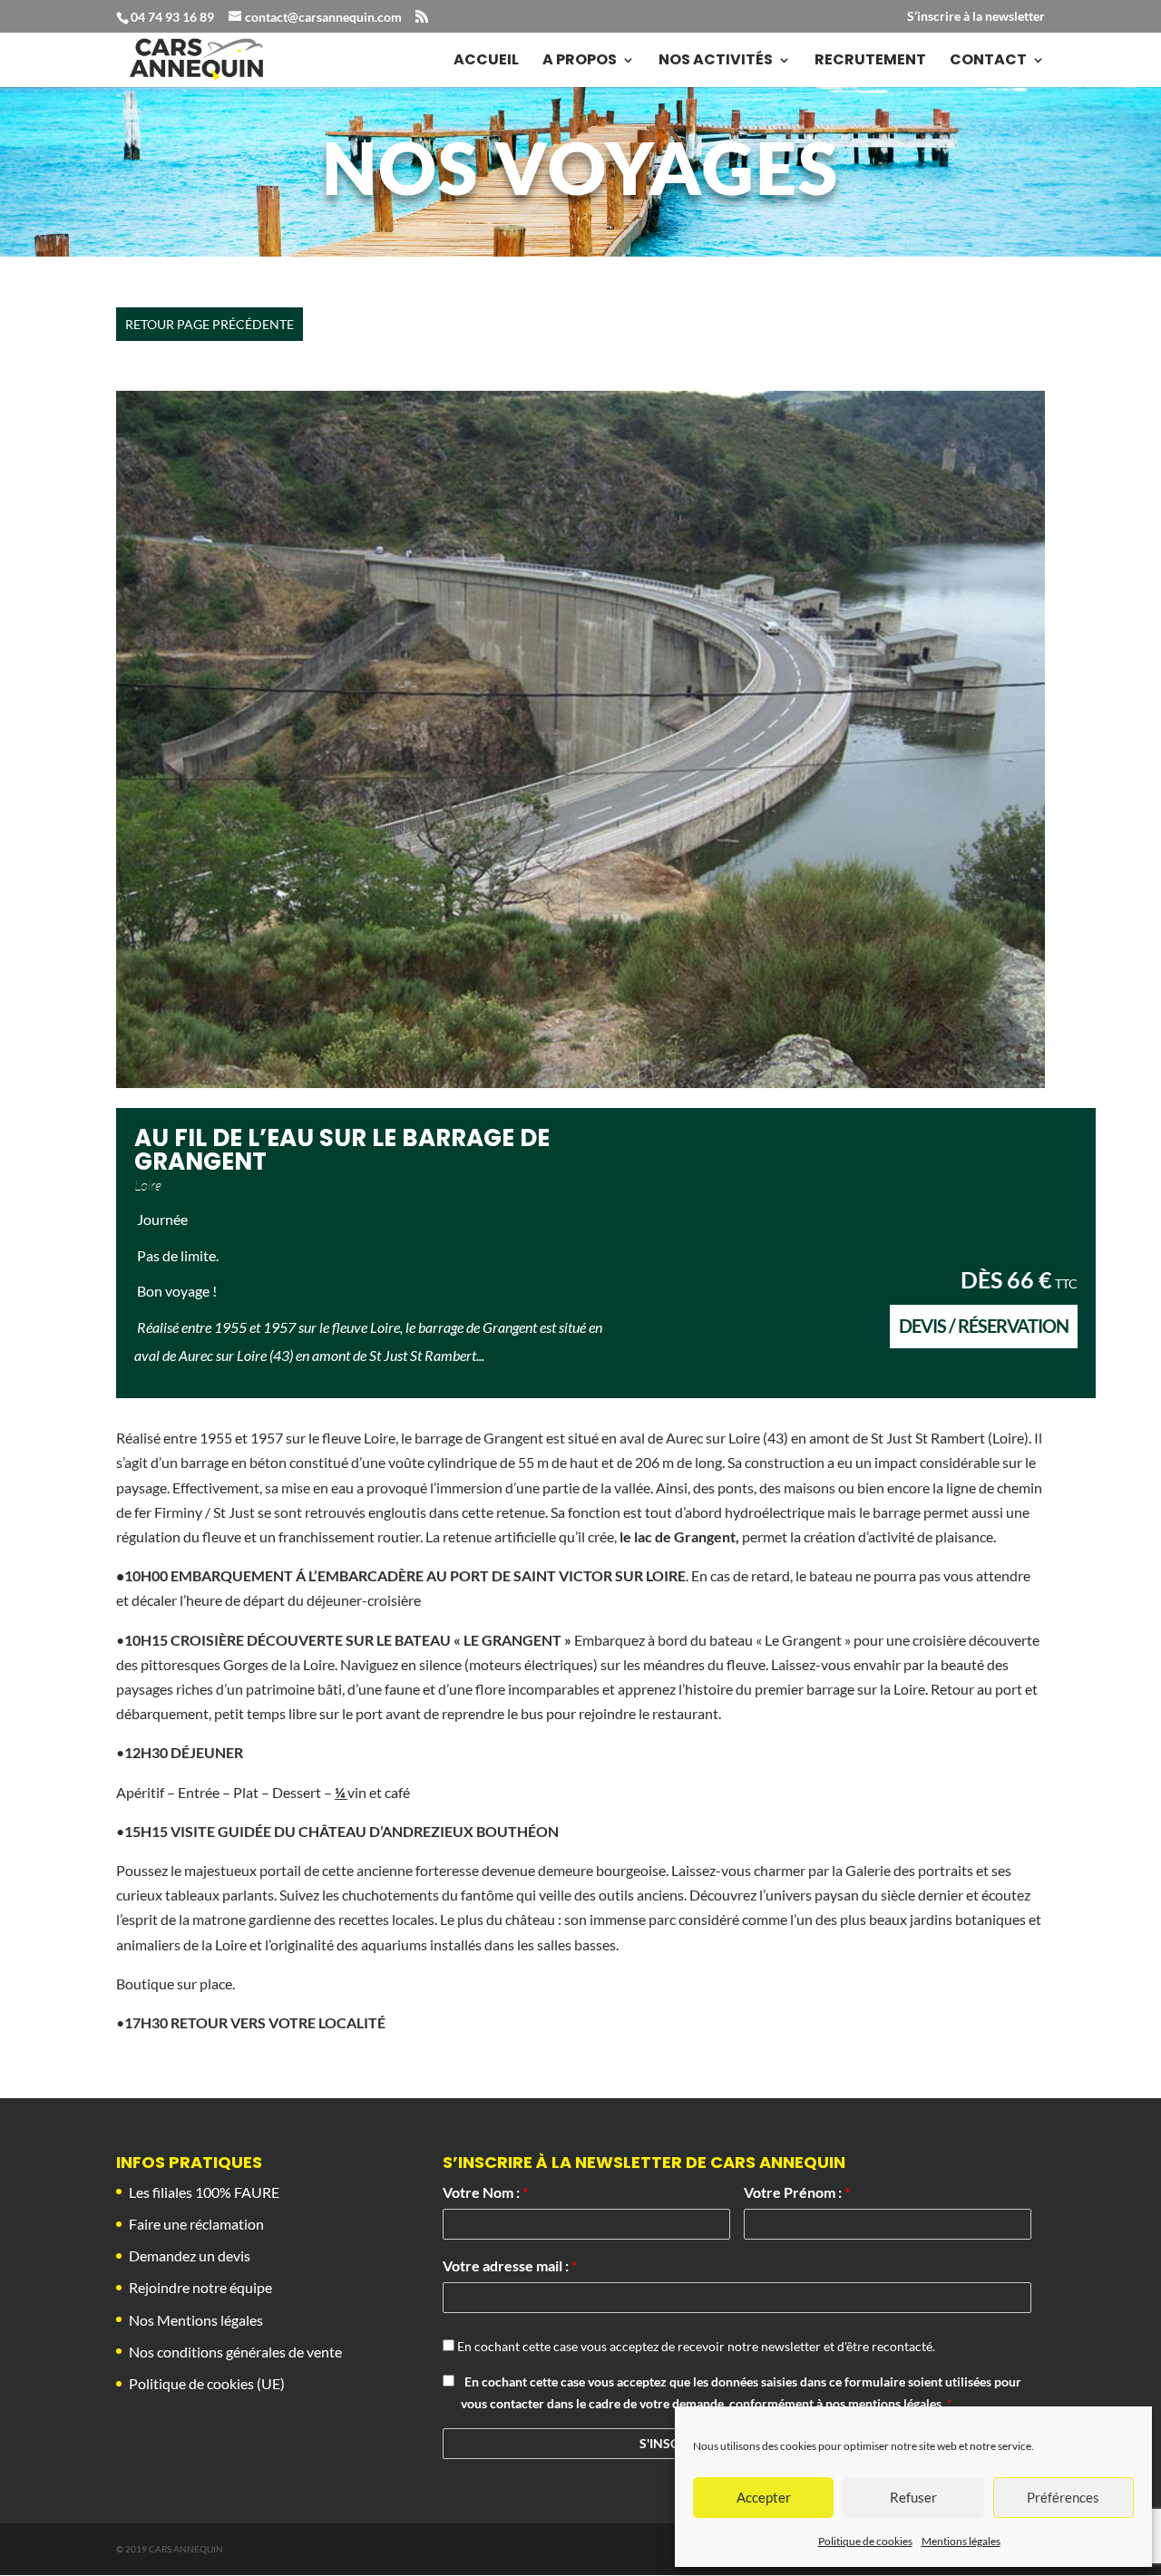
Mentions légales (961, 2541)
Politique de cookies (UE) (207, 2383)
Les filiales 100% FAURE (204, 2192)
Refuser (913, 2497)
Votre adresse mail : (510, 2265)
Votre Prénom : (797, 2192)
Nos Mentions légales (196, 2320)
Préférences (1063, 2497)
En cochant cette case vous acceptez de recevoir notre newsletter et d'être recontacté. (695, 2346)
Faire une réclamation (196, 2224)
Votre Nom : (485, 2192)
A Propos (580, 62)
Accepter (764, 2497)
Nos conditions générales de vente (235, 2352)
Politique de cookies (865, 2541)
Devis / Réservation (984, 1326)
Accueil (486, 62)
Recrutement (870, 62)
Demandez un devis (190, 2255)
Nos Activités (716, 62)
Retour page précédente (210, 324)
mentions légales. (898, 2403)
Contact (988, 62)
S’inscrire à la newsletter (976, 17)
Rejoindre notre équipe (200, 2287)
